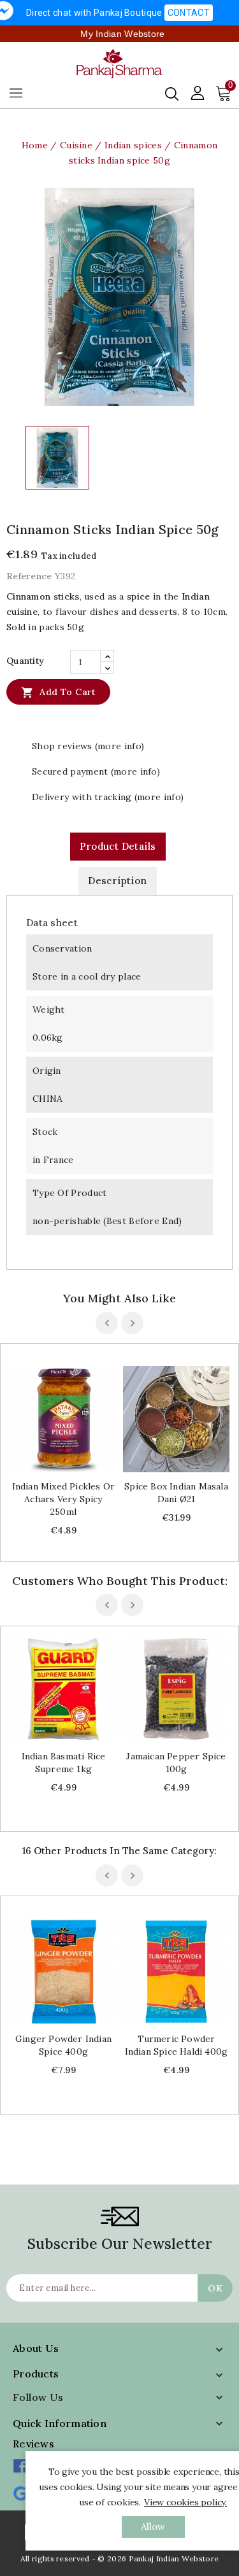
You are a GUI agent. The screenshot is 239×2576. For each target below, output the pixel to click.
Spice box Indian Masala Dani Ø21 (176, 1493)
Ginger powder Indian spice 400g (63, 2045)
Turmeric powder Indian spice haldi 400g (177, 2045)
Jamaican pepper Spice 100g (176, 1763)
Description (117, 881)
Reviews (33, 2444)
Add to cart (58, 693)
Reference (29, 576)
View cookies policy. (185, 2502)
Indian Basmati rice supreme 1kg (64, 1763)
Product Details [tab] (118, 846)
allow (153, 2527)
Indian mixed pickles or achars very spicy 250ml (64, 1499)
